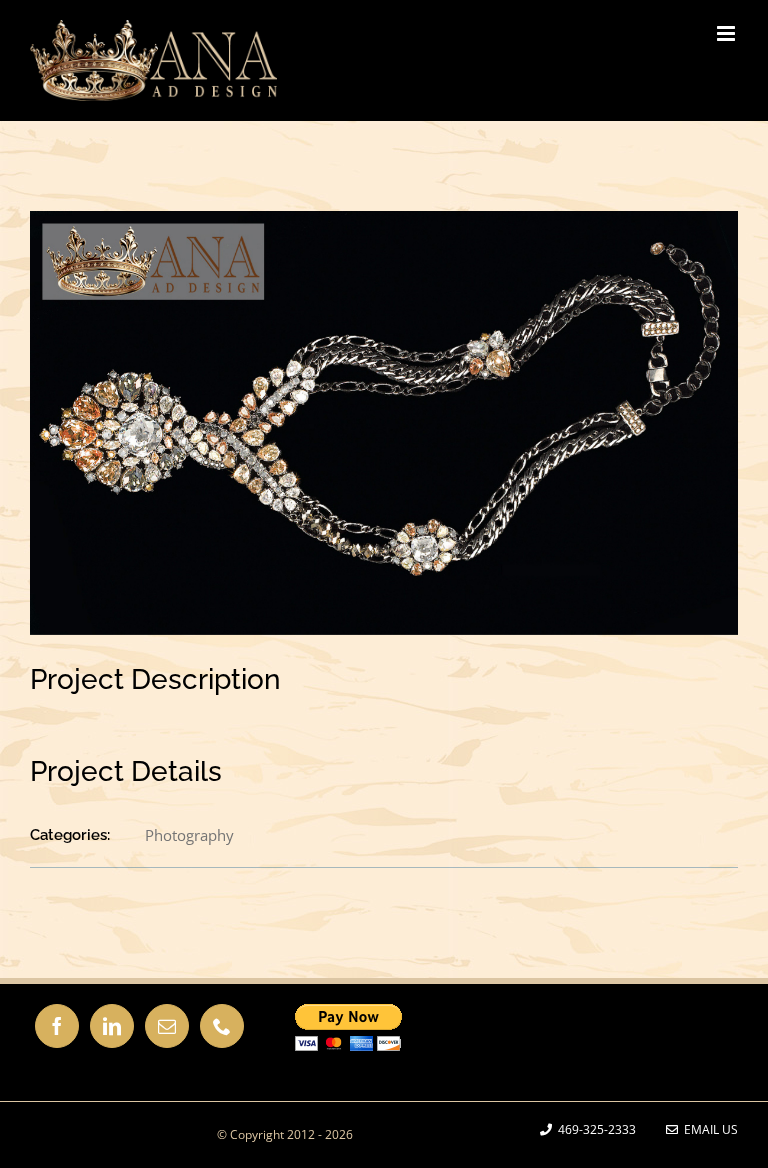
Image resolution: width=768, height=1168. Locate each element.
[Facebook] (57, 1026)
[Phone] (222, 1026)
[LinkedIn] (112, 1026)
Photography (189, 835)
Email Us (708, 1129)
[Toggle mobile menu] (727, 33)
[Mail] (167, 1026)
